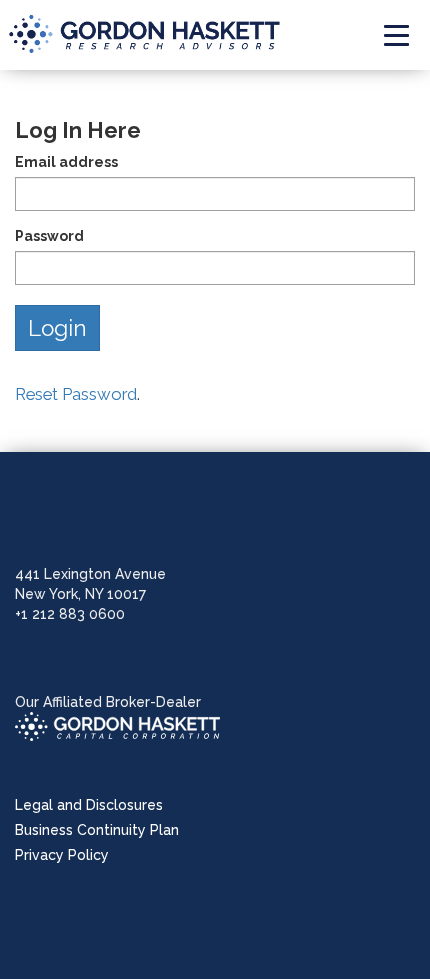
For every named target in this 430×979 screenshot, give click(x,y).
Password (49, 236)
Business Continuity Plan (97, 830)
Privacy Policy (62, 855)
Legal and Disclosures (89, 805)
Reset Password (76, 394)
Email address (66, 162)
